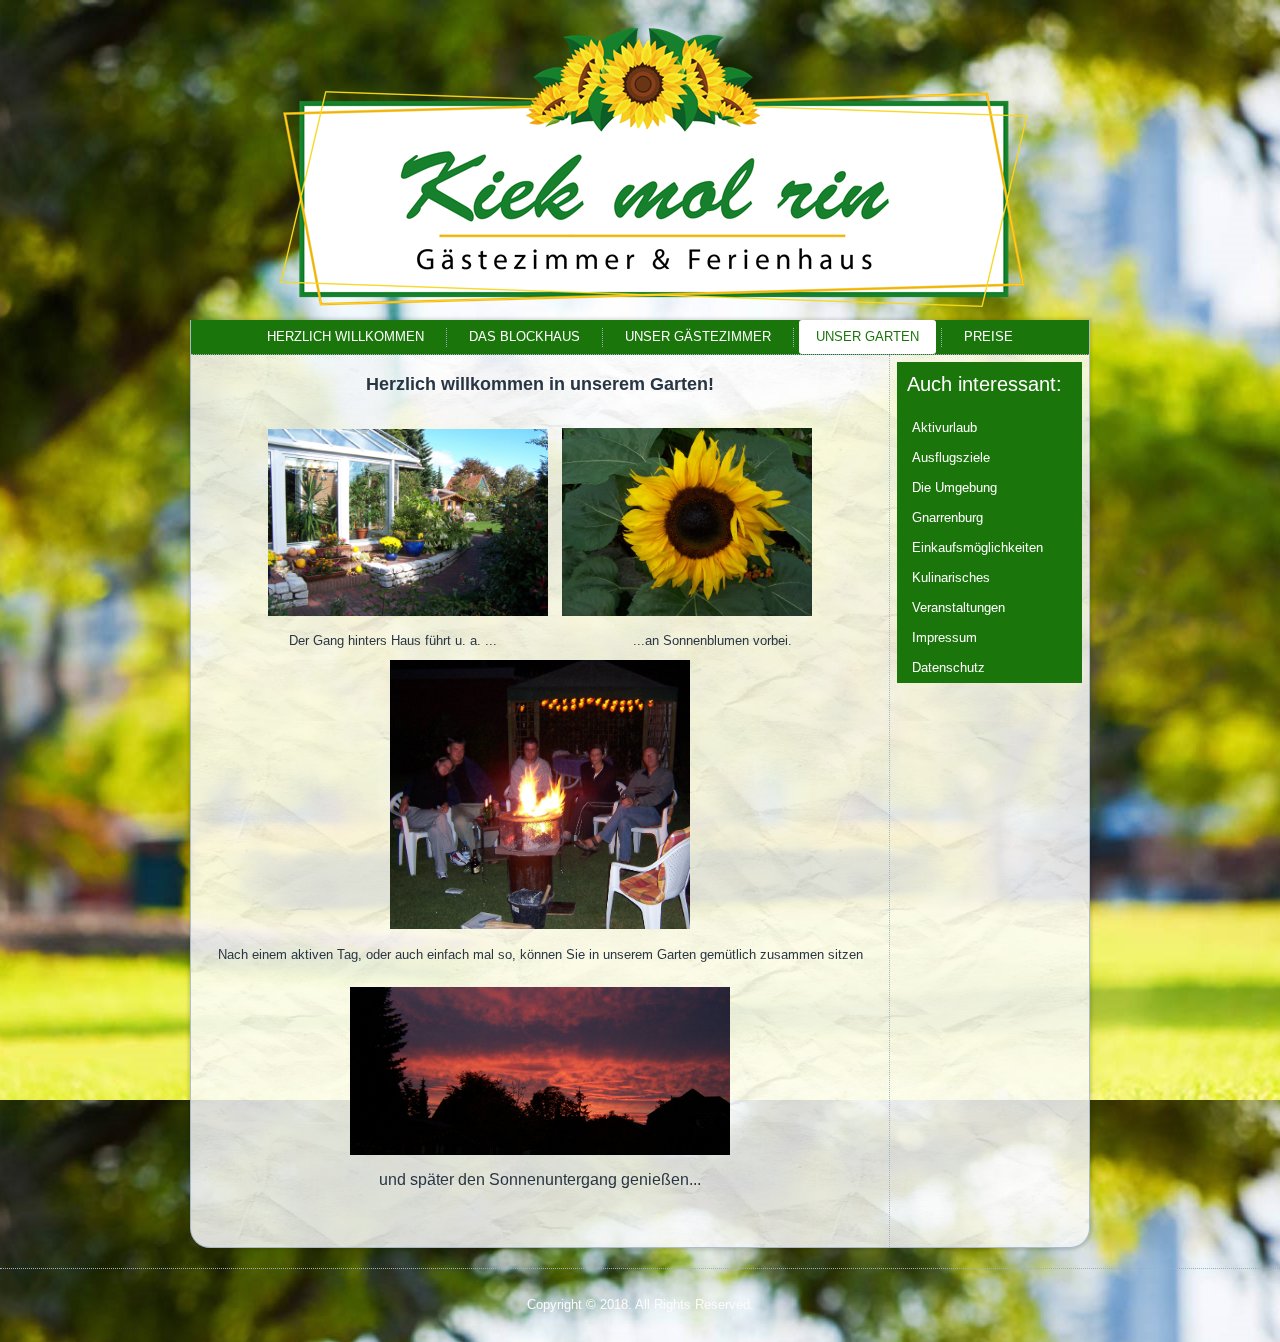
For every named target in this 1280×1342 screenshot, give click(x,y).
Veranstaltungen (958, 607)
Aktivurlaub (944, 427)
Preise (988, 336)
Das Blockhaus (524, 336)
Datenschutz (948, 667)
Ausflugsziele (951, 457)
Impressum (944, 637)
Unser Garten (867, 336)
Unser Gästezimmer (698, 336)
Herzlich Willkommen (345, 336)
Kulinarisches (951, 577)
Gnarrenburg (947, 517)
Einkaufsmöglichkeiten (977, 547)
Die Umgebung (954, 487)
